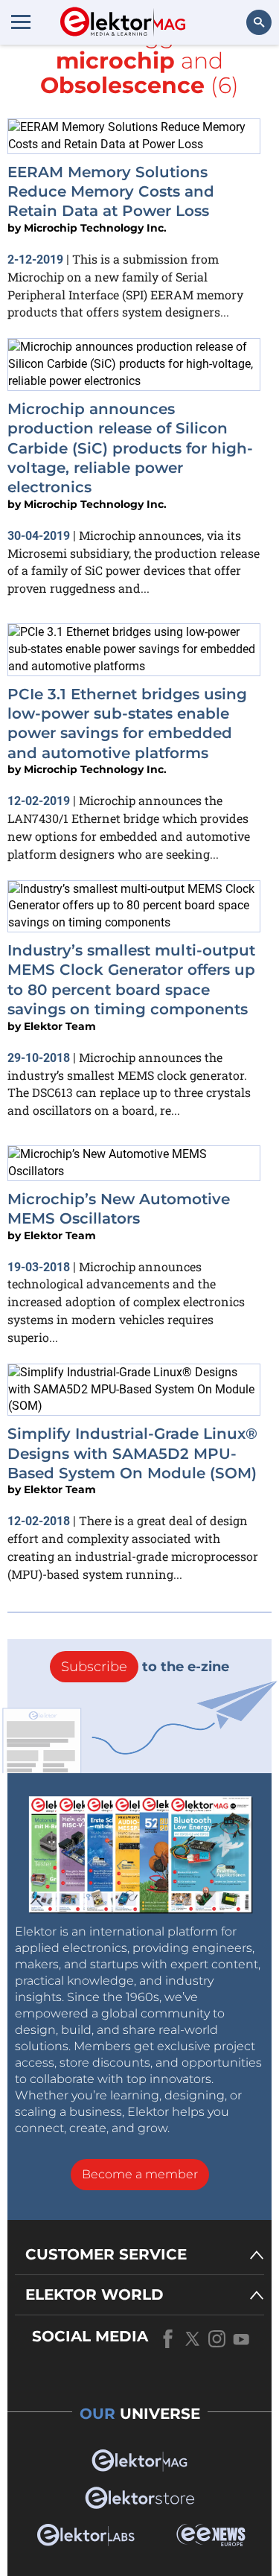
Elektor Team (60, 1026)
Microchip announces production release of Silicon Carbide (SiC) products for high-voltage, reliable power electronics (130, 448)
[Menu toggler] (21, 22)
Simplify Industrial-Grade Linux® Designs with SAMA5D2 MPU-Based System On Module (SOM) (132, 1453)
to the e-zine (145, 1667)
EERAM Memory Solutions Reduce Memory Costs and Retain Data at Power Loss (111, 192)
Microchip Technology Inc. (95, 228)
